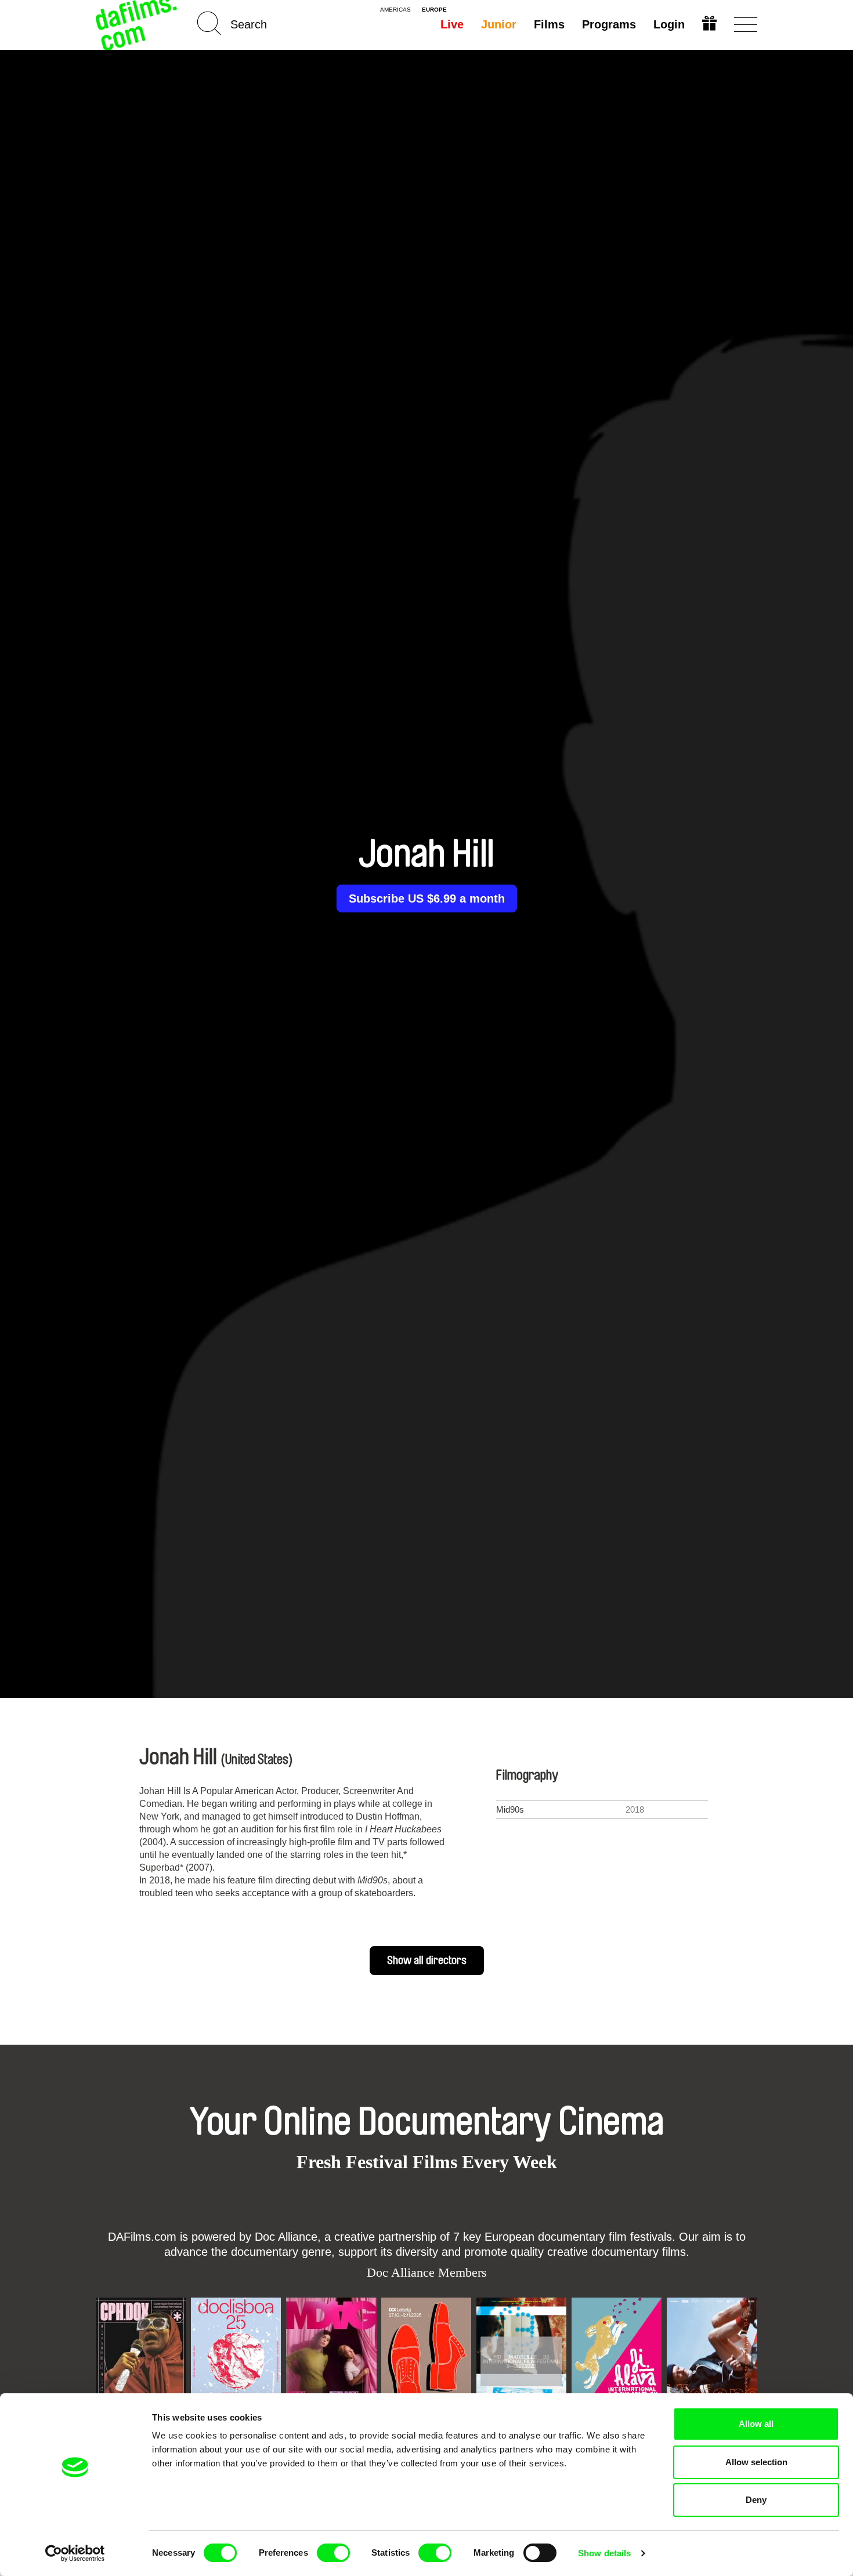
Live (452, 24)
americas (395, 10)
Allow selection (756, 2462)
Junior (499, 24)
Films (549, 24)
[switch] (333, 2553)
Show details (604, 2553)
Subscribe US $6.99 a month (427, 898)
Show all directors (427, 1961)
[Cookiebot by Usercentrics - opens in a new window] (75, 2553)
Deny (756, 2500)
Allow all (756, 2424)
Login (669, 24)
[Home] (138, 25)
